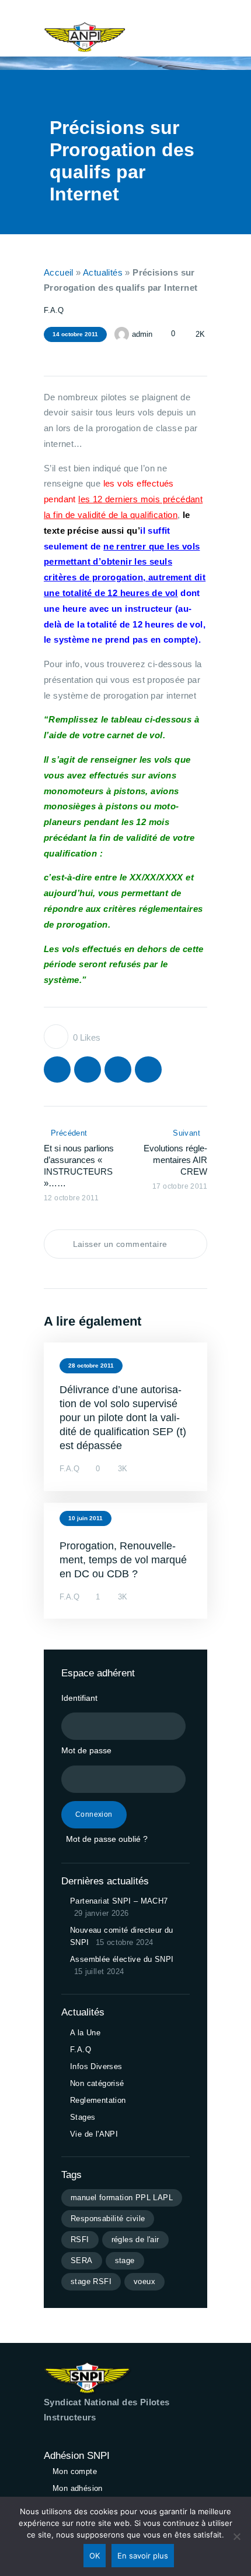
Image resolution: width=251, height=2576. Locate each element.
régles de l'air (135, 2240)
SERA (82, 2260)
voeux (144, 2281)
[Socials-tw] (47, 355)
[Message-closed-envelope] (85, 355)
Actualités (103, 272)
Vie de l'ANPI (94, 2134)
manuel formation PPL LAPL (122, 2198)
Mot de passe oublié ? (107, 1839)
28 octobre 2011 (91, 1365)
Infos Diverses (96, 2066)
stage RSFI (91, 2281)
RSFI (80, 2240)
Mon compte (75, 2471)
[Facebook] (66, 355)
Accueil (59, 272)
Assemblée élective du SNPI (122, 1959)
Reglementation (98, 2100)
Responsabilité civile (108, 2219)
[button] (164, 37)
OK (95, 2556)
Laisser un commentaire (121, 1244)
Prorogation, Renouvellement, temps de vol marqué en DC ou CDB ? (123, 1560)
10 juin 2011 (86, 1518)
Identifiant (79, 1698)
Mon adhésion (78, 2488)
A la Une (85, 2033)
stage (125, 2260)
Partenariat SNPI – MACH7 (119, 1901)
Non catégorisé (97, 2083)
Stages (83, 2117)
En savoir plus (143, 2556)
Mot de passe (86, 1750)
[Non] (236, 2536)
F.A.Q (54, 310)
